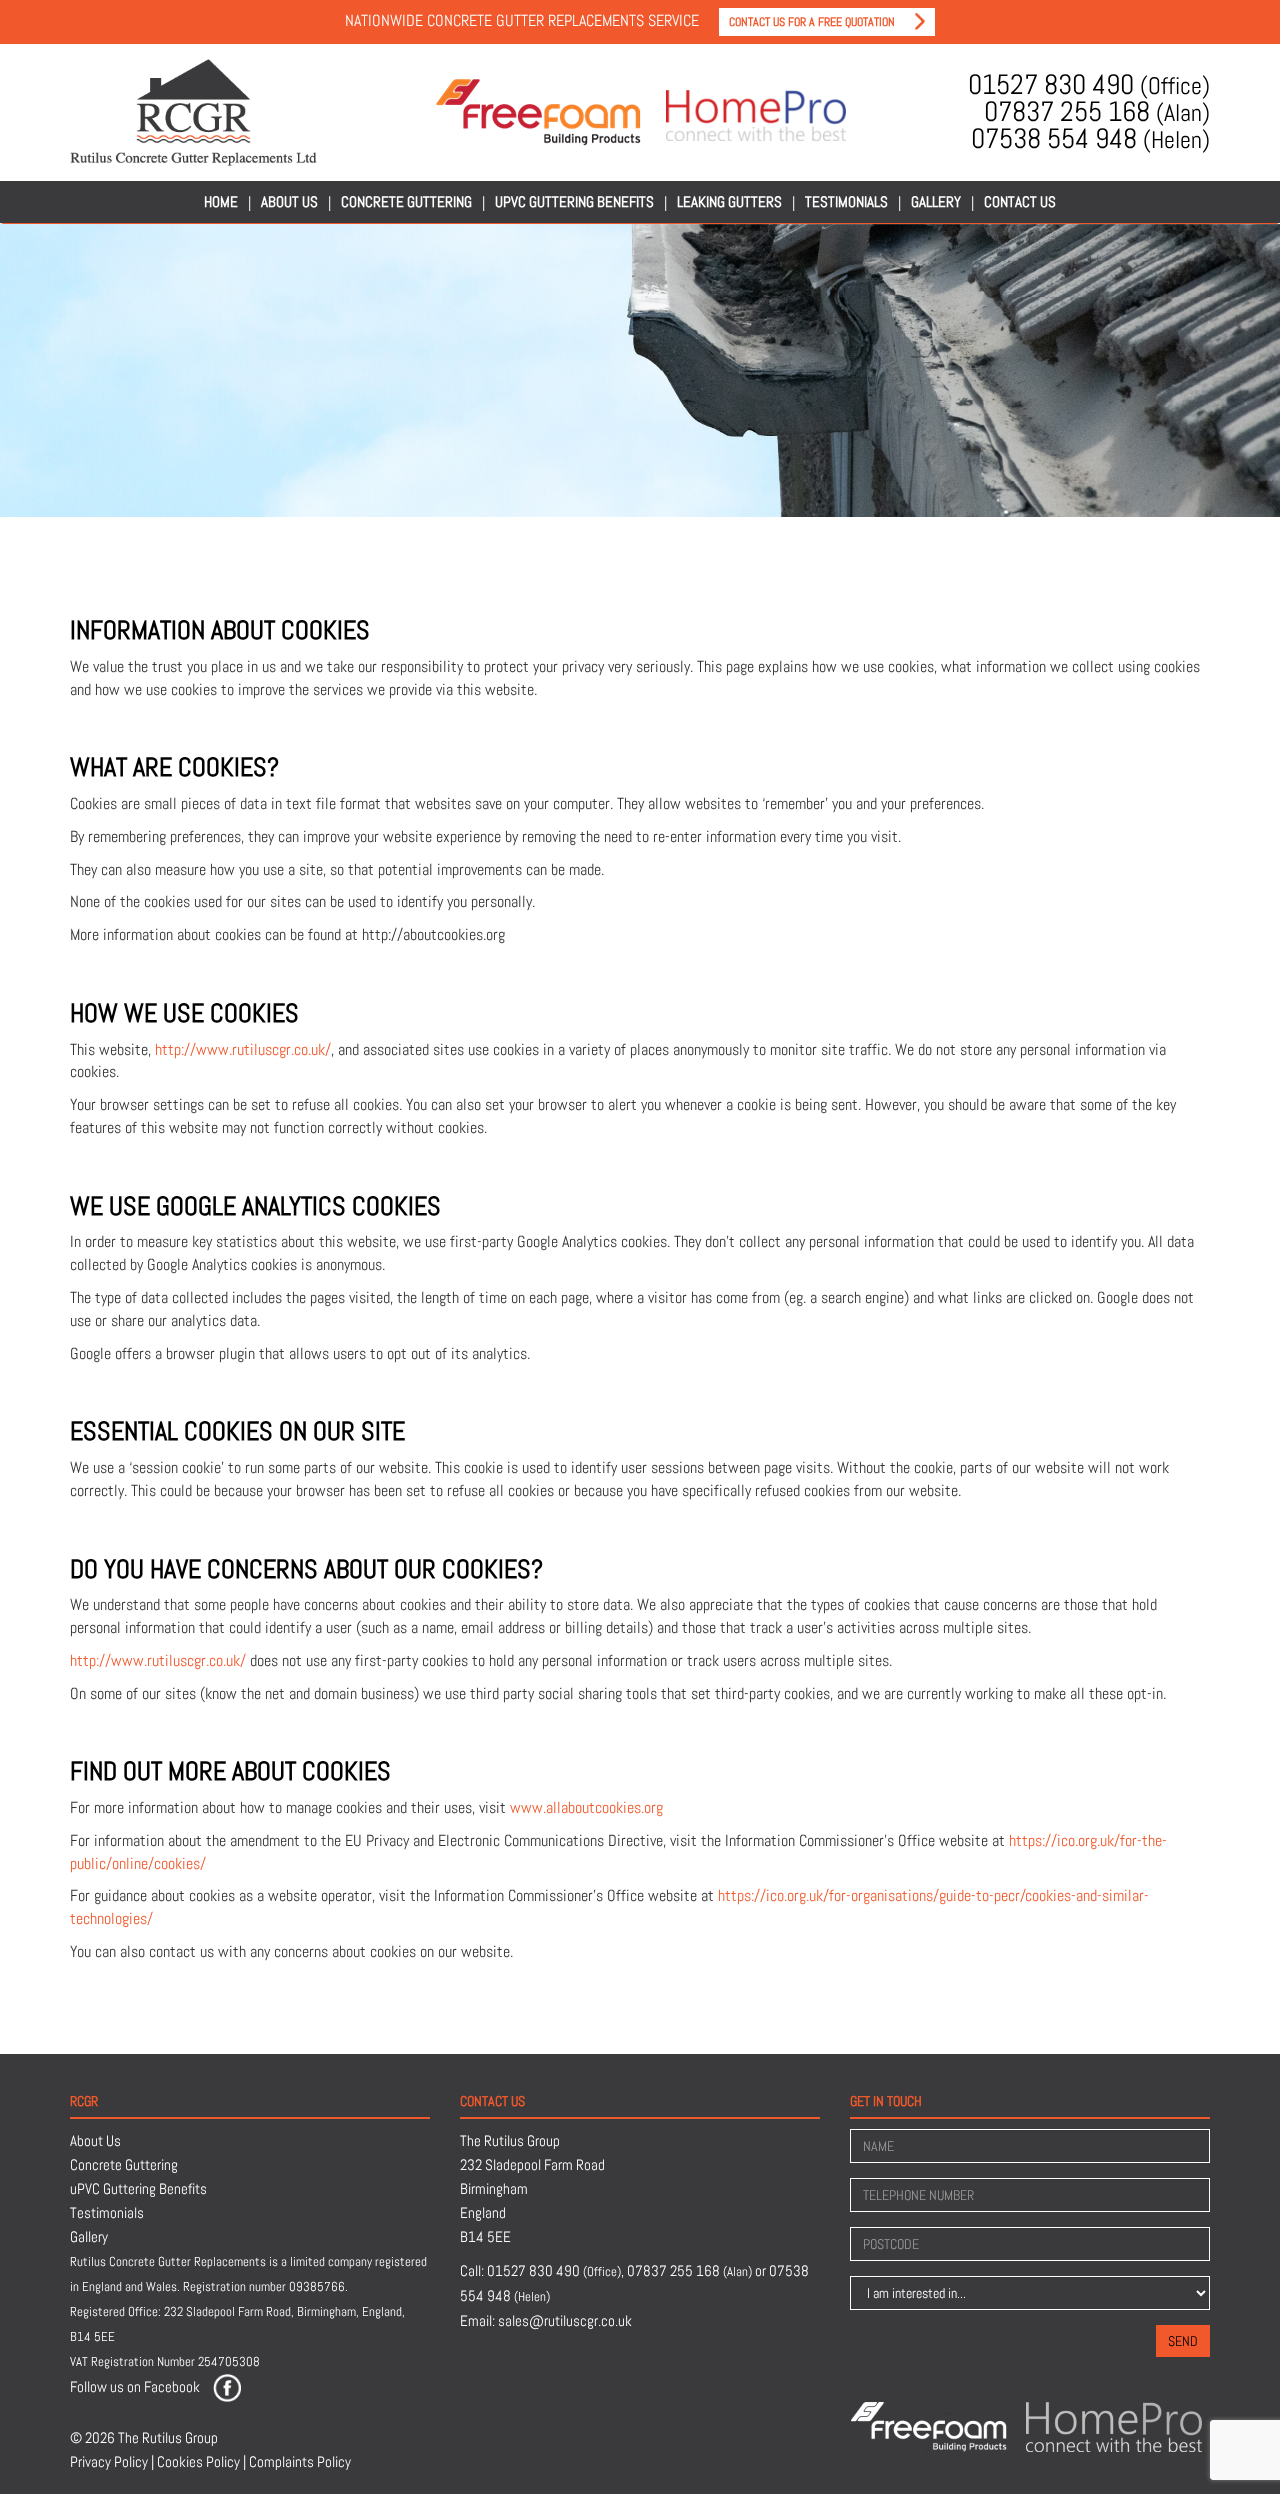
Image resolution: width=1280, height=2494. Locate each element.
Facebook (172, 2386)
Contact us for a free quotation (812, 22)
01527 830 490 (1089, 85)
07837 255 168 (1097, 112)
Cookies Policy (198, 2461)
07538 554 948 (1090, 139)
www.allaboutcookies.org (586, 1807)
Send (1183, 2341)
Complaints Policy (300, 2461)
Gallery (936, 201)
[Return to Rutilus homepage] (194, 112)
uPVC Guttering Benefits (574, 201)
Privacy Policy (109, 2461)
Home (221, 201)
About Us (289, 201)
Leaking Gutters (729, 201)
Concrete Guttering (406, 201)
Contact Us (1020, 201)
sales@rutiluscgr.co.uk (565, 2320)
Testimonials (846, 201)
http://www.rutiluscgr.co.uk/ (243, 1049)
